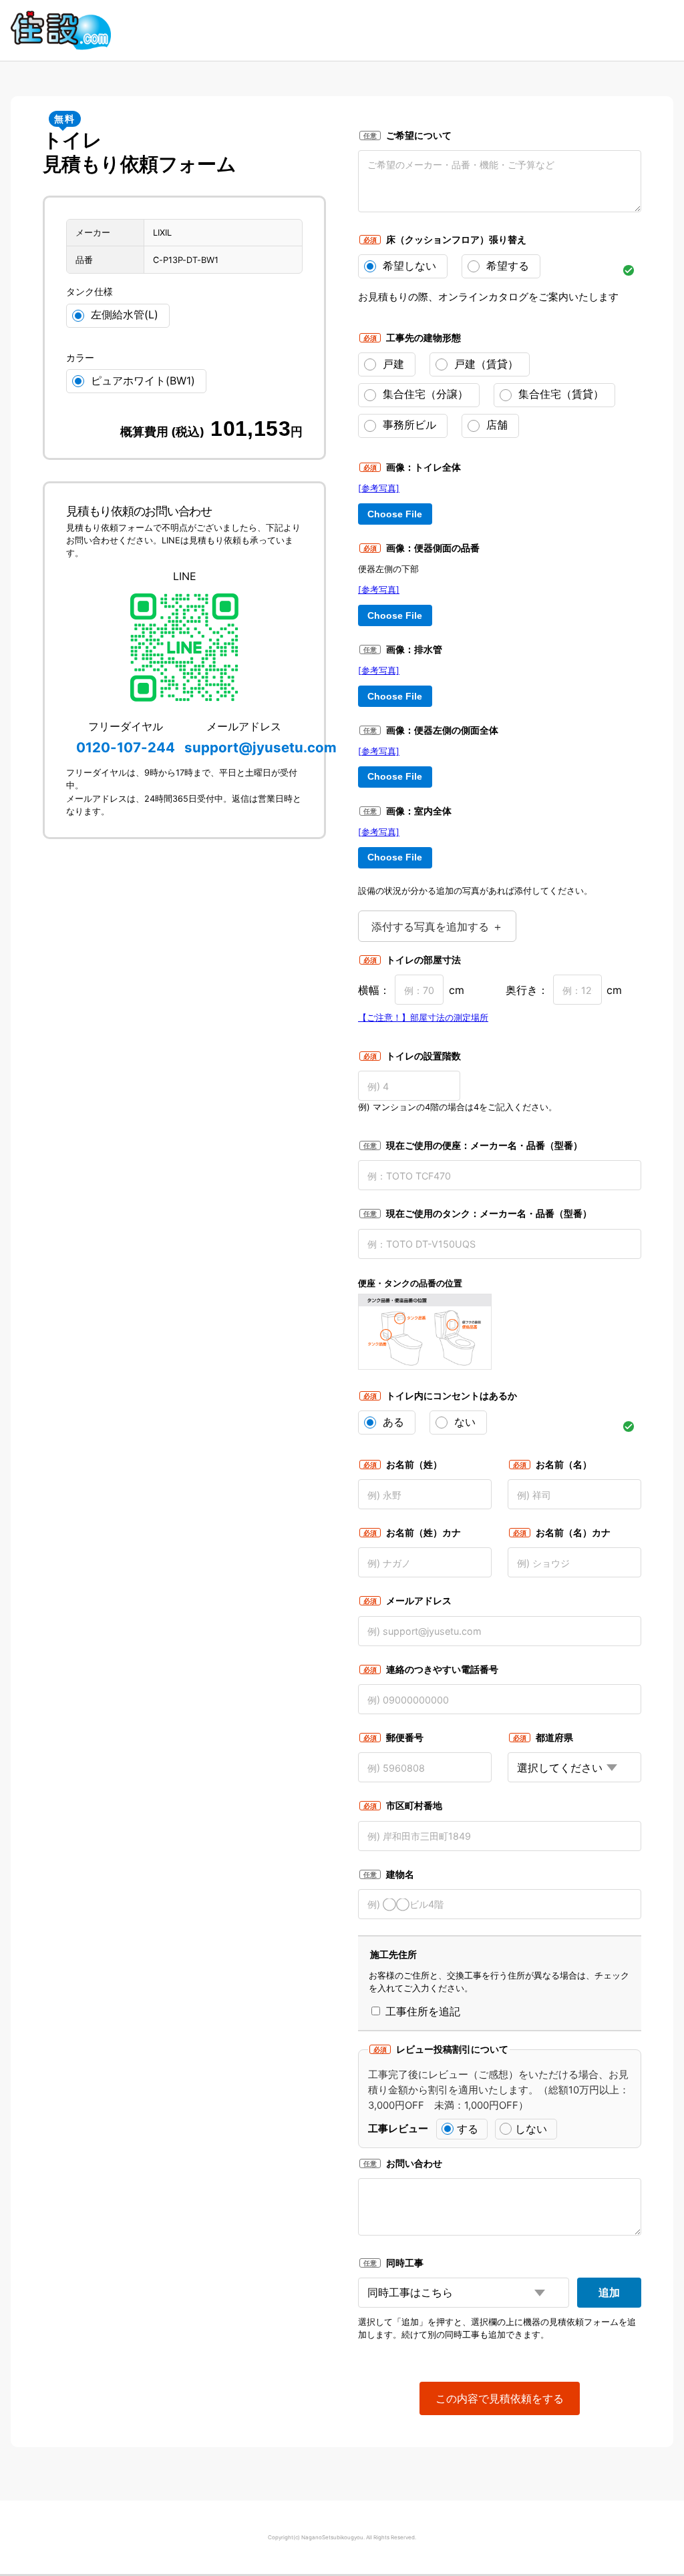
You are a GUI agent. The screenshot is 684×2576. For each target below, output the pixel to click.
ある (392, 1422)
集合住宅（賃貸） (559, 394)
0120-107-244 (126, 747)
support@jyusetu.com (261, 747)
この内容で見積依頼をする (500, 2398)
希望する (506, 266)
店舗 (495, 425)
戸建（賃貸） (485, 364)
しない (531, 2129)
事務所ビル (408, 425)
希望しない (408, 266)
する (468, 2129)
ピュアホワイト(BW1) (141, 380)
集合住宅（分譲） (424, 394)
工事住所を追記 (421, 2011)
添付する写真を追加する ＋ (437, 927)
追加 (609, 2292)
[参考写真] (379, 488)
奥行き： (527, 990)
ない (463, 1422)
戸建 (392, 364)
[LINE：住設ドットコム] (184, 648)
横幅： (374, 990)
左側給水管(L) (123, 314)
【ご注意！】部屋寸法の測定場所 (423, 1018)
